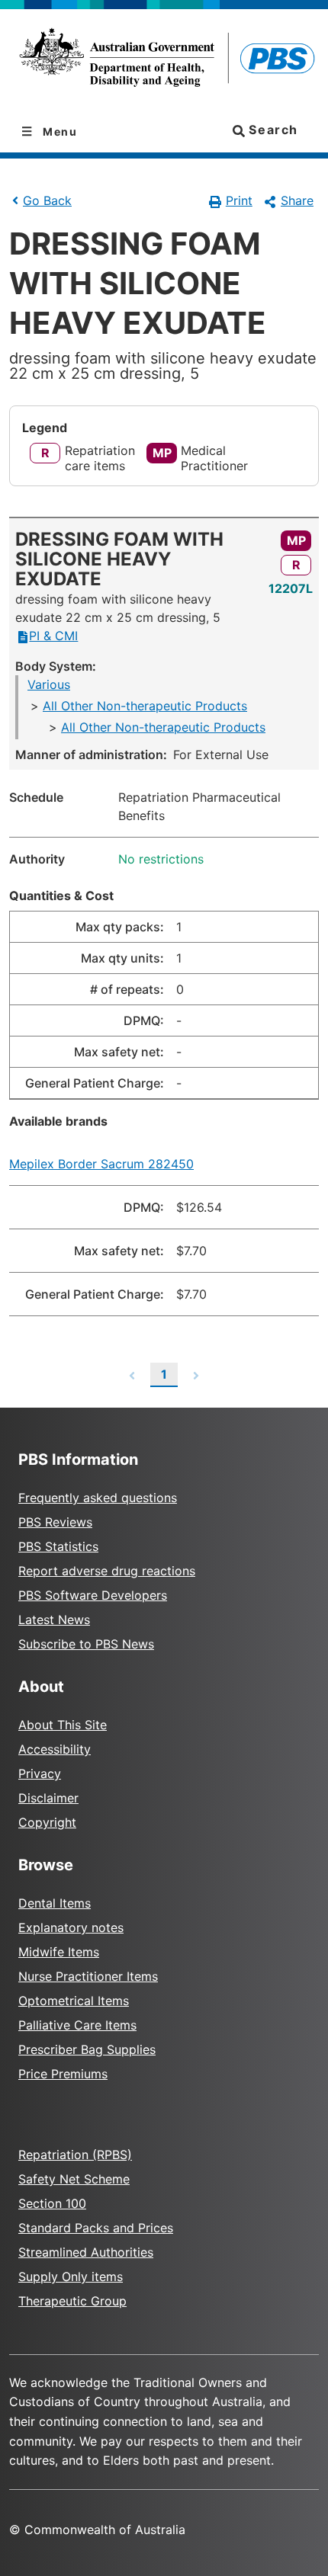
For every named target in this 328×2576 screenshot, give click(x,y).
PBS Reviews (55, 1522)
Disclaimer (48, 1798)
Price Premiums (63, 2074)
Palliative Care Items (77, 2025)
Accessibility (55, 1749)
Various (49, 684)
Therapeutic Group (72, 2301)
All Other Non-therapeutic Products (145, 706)
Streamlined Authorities (86, 2252)
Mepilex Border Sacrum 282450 (101, 1164)
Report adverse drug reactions (107, 1571)
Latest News (54, 1620)
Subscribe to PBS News (86, 1644)
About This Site (63, 1725)
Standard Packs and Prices (96, 2228)
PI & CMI (53, 636)
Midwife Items (59, 1952)
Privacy (40, 1773)
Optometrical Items (74, 2001)
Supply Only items (71, 2276)
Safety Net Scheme (74, 2179)
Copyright (47, 1822)
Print (239, 200)
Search (272, 130)
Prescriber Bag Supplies (87, 2049)
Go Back (47, 200)
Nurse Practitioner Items (88, 1976)
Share (297, 200)
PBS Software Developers (93, 1595)
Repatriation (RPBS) (75, 2155)
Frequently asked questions (98, 1498)
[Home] (164, 60)
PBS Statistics (58, 1546)
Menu (59, 131)
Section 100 (52, 2203)
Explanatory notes (71, 1927)
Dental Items (55, 1903)
